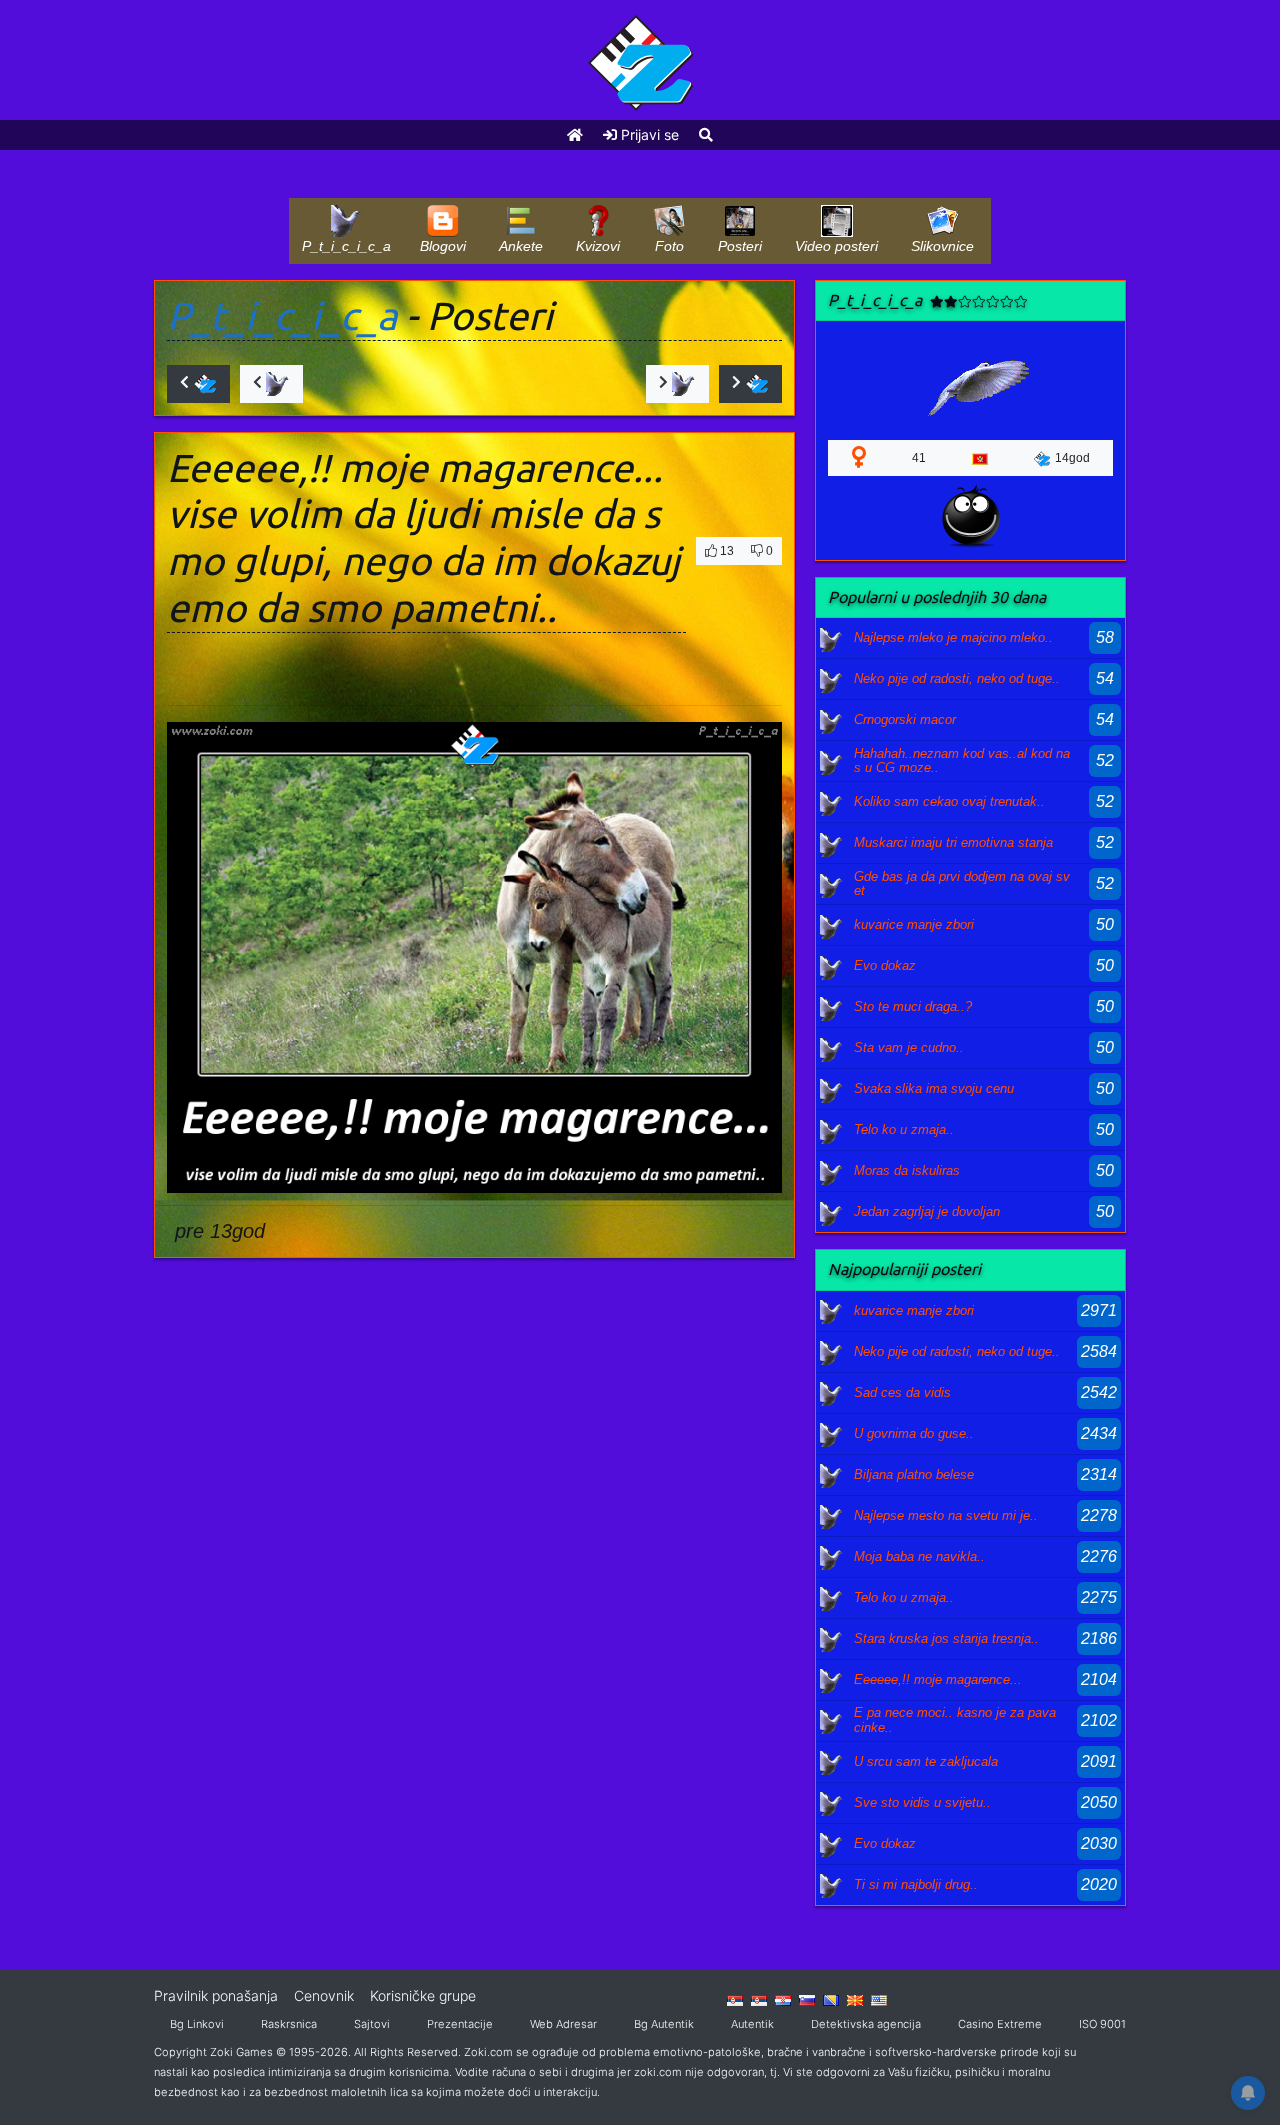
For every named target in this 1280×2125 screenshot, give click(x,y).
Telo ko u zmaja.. (904, 1129)
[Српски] (735, 1999)
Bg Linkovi (197, 2024)
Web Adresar (563, 2024)
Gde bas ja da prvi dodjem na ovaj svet (962, 883)
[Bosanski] (831, 1999)
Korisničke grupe (423, 1995)
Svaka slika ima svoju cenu (934, 1088)
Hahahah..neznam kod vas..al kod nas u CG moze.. (962, 760)
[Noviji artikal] (198, 384)
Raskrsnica (289, 2024)
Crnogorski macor (905, 719)
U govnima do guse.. (914, 1433)
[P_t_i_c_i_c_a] (832, 638)
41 (919, 458)
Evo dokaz (885, 965)
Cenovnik (324, 1995)
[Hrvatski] (783, 1999)
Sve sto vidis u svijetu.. (922, 1802)
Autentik (752, 2024)
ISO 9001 (1102, 2024)
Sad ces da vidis (902, 1392)
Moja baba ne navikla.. (919, 1556)
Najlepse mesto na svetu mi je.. (946, 1515)
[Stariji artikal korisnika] (677, 384)
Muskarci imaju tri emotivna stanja (953, 842)
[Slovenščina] (807, 1999)
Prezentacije (460, 2024)
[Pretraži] (706, 134)
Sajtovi (372, 2024)
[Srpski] (759, 1999)
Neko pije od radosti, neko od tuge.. (957, 678)
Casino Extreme (1000, 2024)
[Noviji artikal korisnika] (271, 384)
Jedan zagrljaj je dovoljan (927, 1211)
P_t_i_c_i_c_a (282, 315)
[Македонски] (855, 1999)
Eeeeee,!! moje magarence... (938, 1679)
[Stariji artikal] (750, 384)
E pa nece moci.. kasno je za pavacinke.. (955, 1719)
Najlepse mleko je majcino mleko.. (953, 637)
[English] (879, 1999)
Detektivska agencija (866, 2024)
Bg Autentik (664, 2024)
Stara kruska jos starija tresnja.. (946, 1638)
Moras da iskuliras (907, 1170)
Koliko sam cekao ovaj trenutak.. (949, 801)
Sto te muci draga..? (913, 1006)
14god (1072, 458)
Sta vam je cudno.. (909, 1047)
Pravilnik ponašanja (216, 1995)
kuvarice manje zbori (914, 924)
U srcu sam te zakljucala (926, 1761)
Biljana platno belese (914, 1474)
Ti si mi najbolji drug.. (916, 1884)
